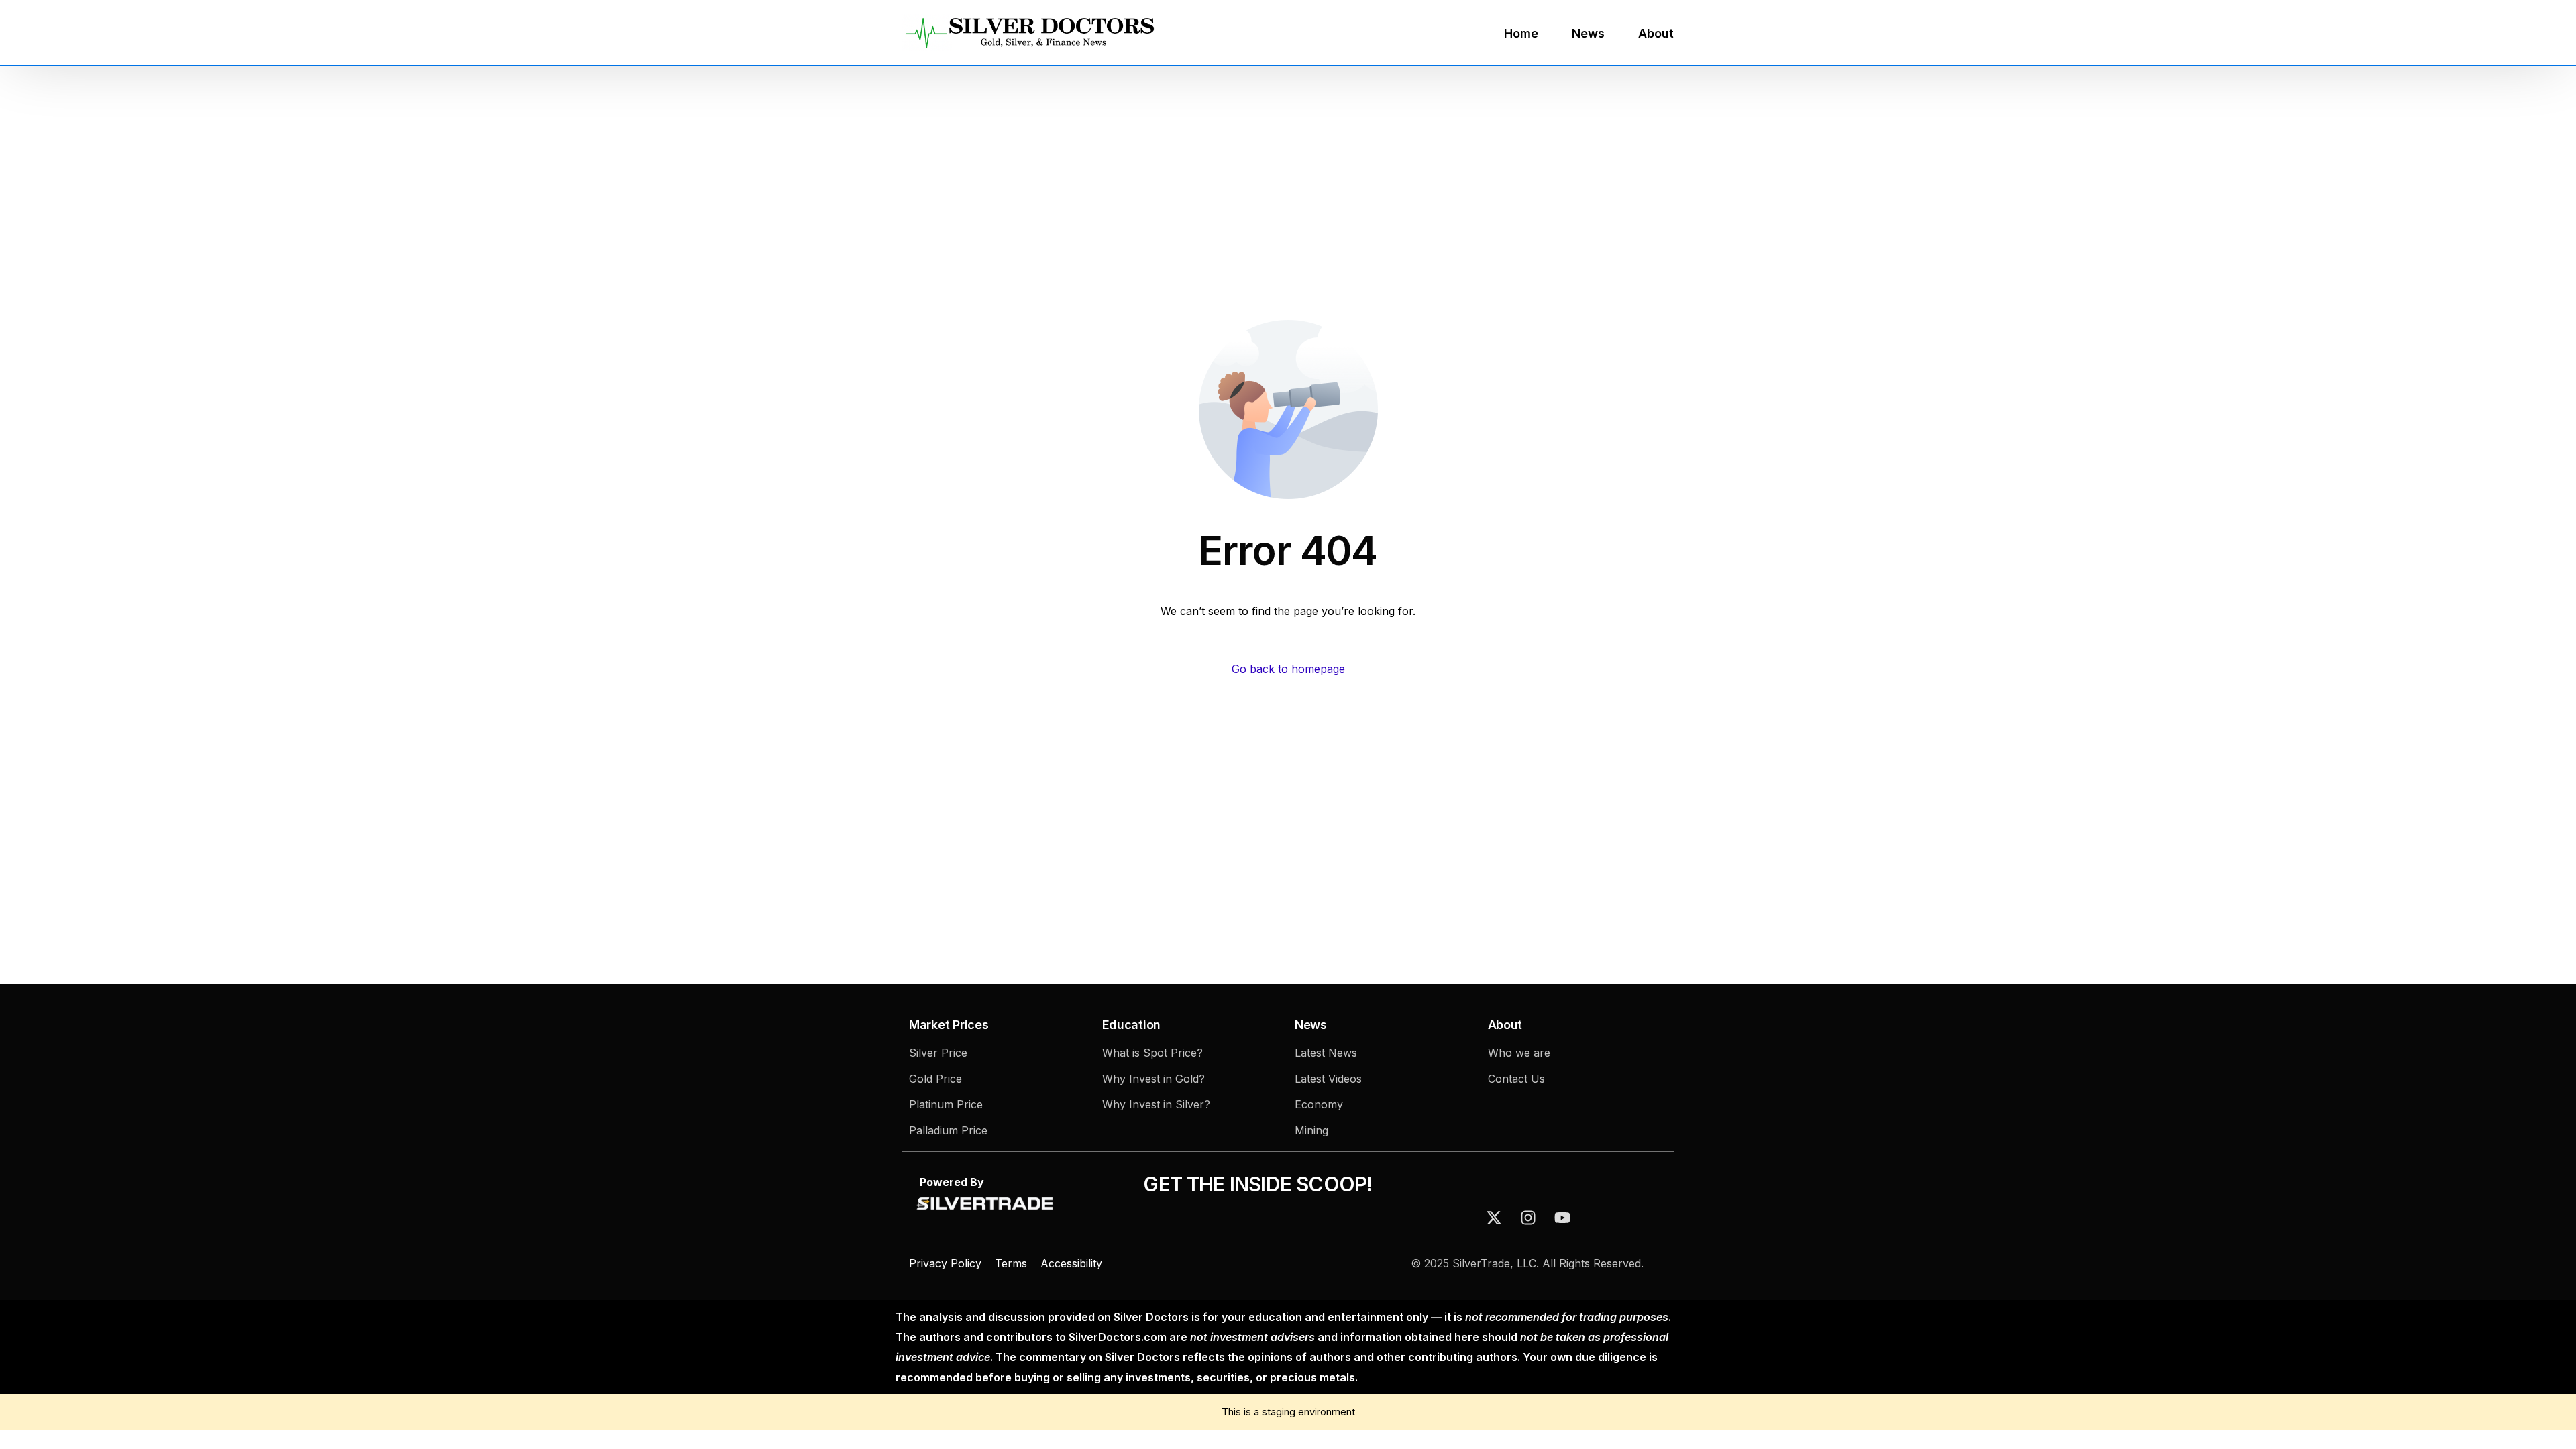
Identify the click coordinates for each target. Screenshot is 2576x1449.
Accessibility (1071, 1263)
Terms (1011, 1263)
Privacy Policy (947, 1263)
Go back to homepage (1288, 669)
